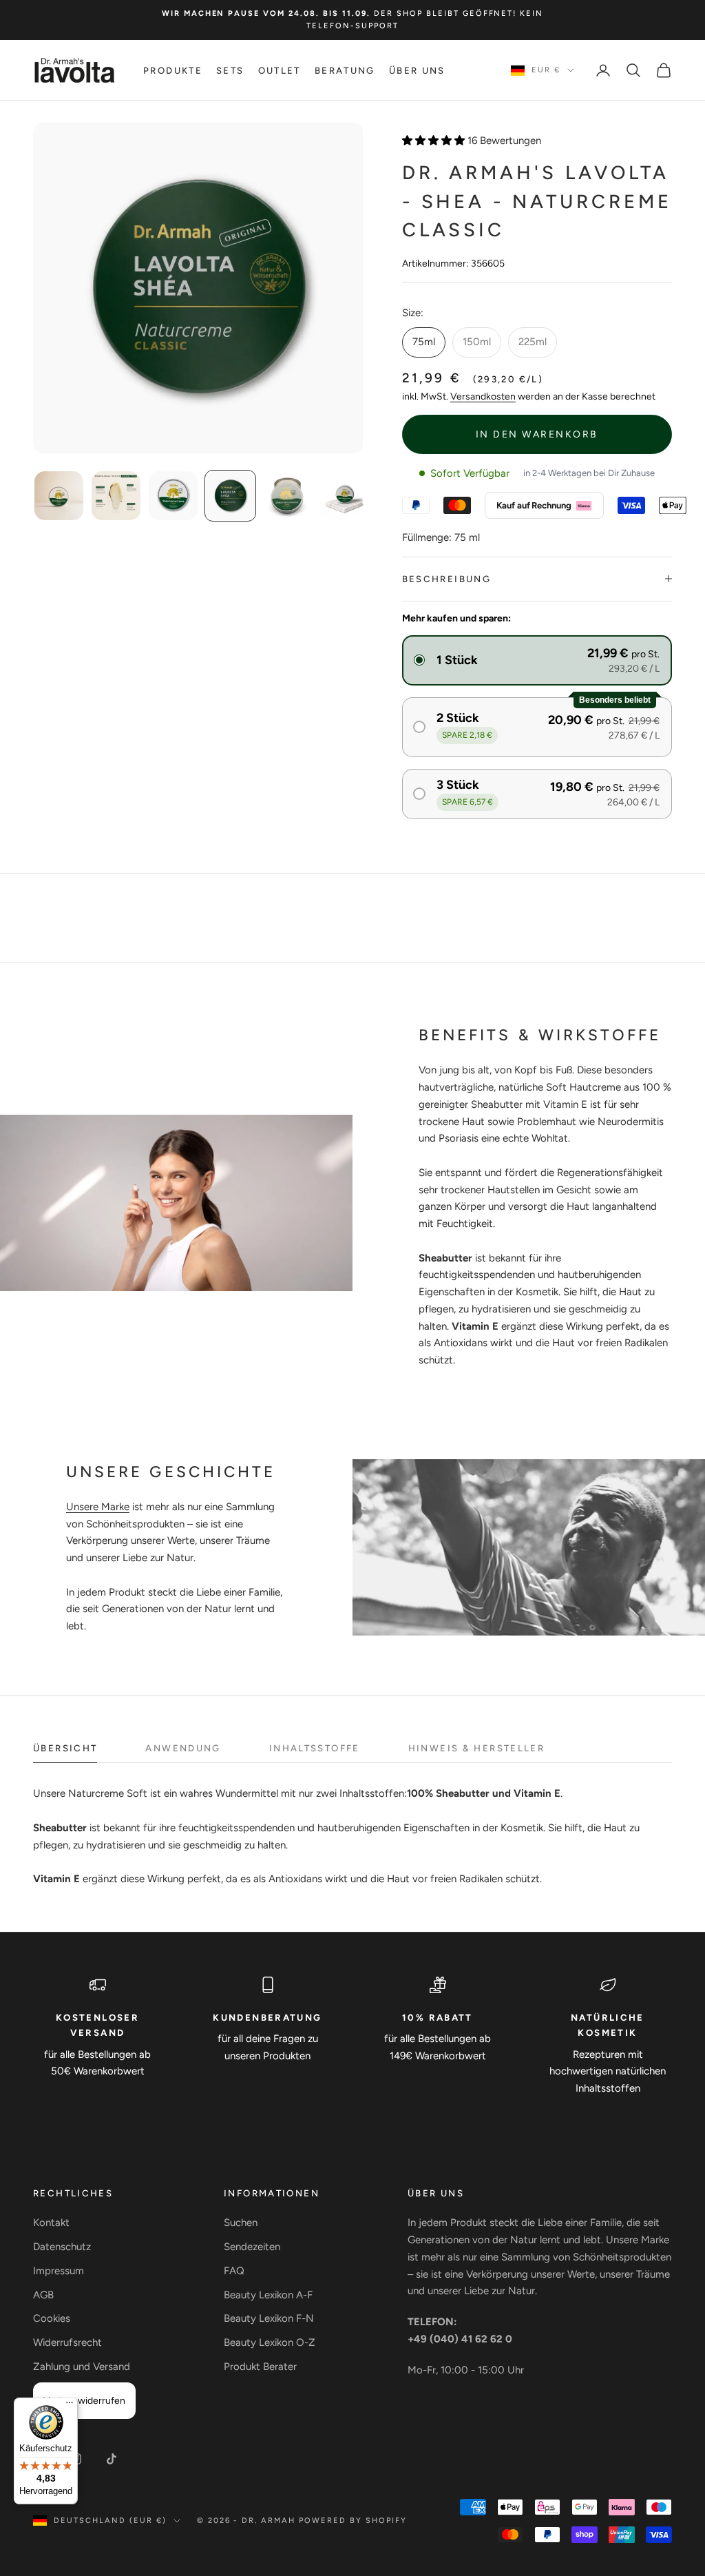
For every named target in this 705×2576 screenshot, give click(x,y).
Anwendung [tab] (183, 1748)
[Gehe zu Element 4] (230, 496)
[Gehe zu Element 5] (287, 496)
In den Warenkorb (537, 434)
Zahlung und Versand (82, 2367)
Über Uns (417, 70)
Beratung (345, 70)
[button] (537, 660)
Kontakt (51, 2223)
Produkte (173, 70)
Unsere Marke (98, 1507)
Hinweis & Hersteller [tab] (477, 1748)
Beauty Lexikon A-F (268, 2295)
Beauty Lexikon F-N (269, 2318)
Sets (230, 70)
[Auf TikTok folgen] (112, 2459)
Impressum (59, 2271)
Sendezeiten (252, 2247)
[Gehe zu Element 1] (59, 496)
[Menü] (70, 2406)
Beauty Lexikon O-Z (270, 2342)
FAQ (234, 2271)
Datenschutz (62, 2247)
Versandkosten (483, 396)
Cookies (52, 2318)
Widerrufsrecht (67, 2342)
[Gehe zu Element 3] (173, 496)
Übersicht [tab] (65, 1748)
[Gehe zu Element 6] (345, 496)
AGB (43, 2295)
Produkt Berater (260, 2367)
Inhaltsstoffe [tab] (315, 1748)
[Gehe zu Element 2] (116, 496)
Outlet (280, 70)
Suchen (241, 2223)
